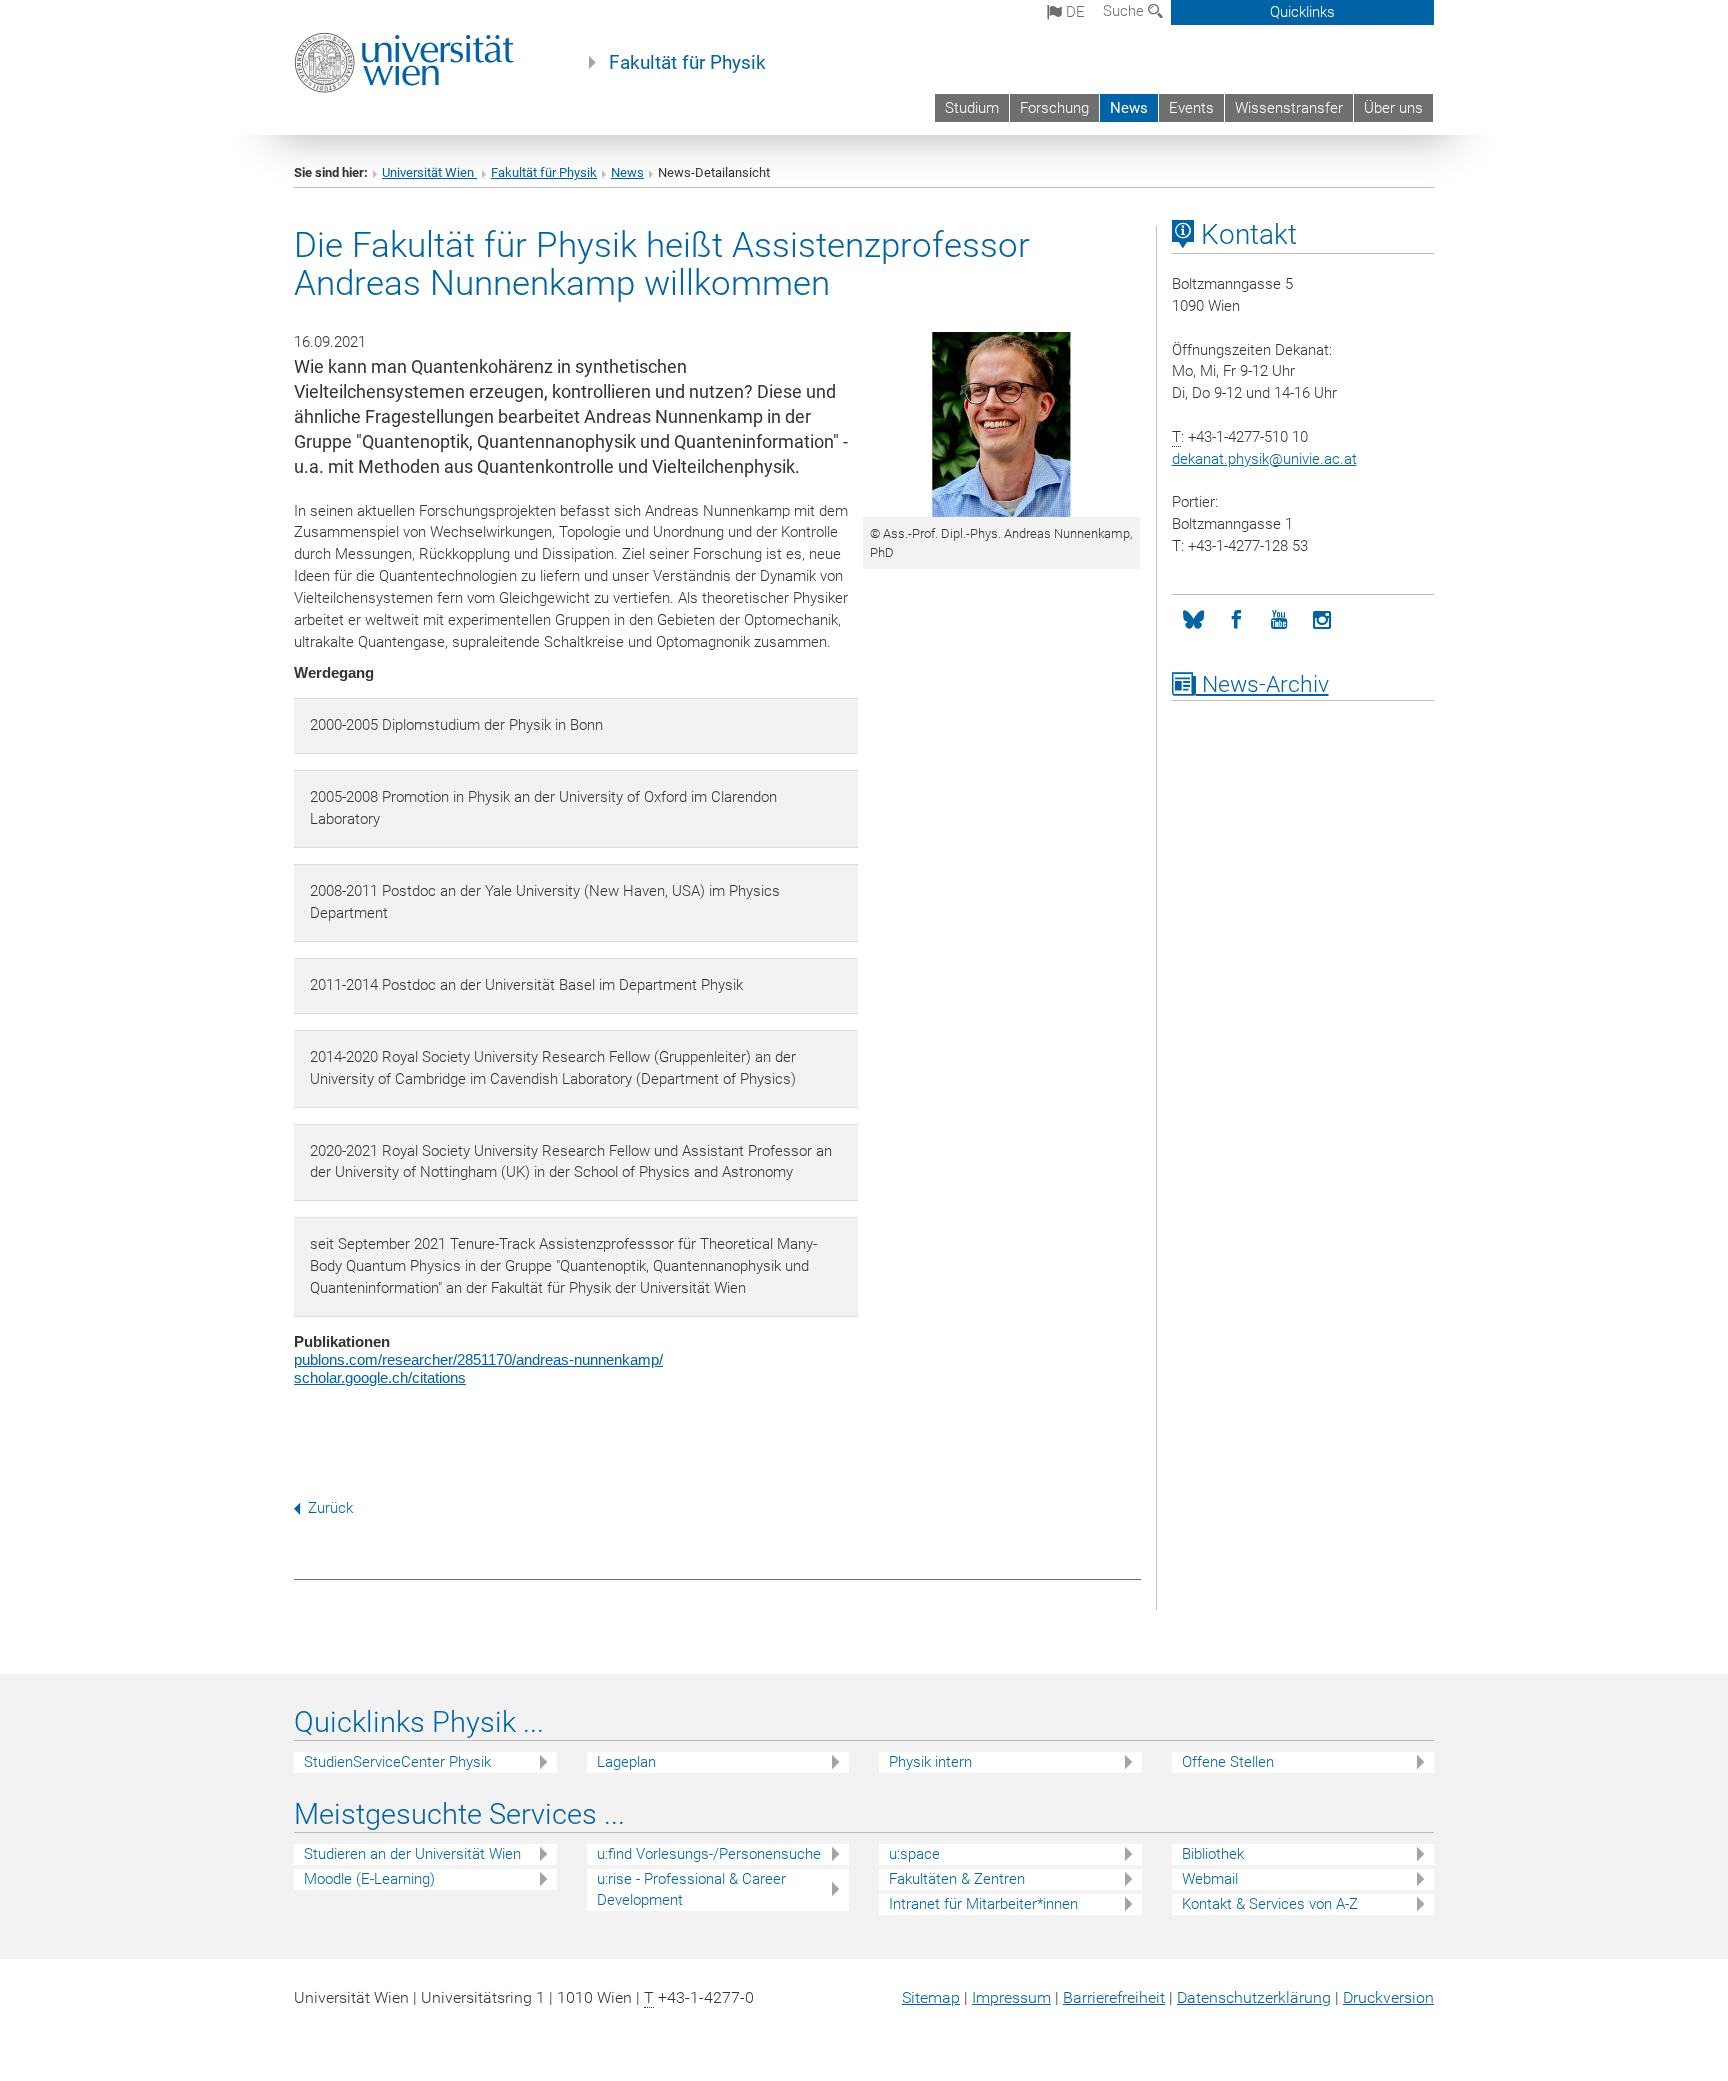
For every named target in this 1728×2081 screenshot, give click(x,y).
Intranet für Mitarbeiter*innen (983, 1904)
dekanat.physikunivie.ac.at (1264, 459)
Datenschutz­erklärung (1254, 1997)
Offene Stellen (1228, 1762)
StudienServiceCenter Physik (397, 1762)
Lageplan (626, 1762)
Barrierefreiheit (1114, 1997)
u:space (914, 1854)
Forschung (1054, 108)
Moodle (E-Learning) (369, 1879)
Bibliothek (1213, 1854)
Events (1191, 108)
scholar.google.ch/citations (380, 1377)
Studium (972, 108)
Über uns (1393, 108)
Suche (1125, 11)
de (1073, 12)
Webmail (1210, 1879)
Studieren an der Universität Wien (412, 1854)
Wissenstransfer (1289, 108)
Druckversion (1388, 1997)
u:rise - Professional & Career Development (691, 1889)
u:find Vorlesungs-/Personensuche (709, 1854)
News (1129, 108)
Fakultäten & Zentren (957, 1879)
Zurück (330, 1508)
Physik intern (930, 1762)
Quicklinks (1302, 12)
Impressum (1011, 1997)
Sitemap (931, 1997)
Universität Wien (429, 172)
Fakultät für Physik (687, 63)
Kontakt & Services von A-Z (1270, 1904)
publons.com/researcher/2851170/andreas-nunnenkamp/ (478, 1359)
